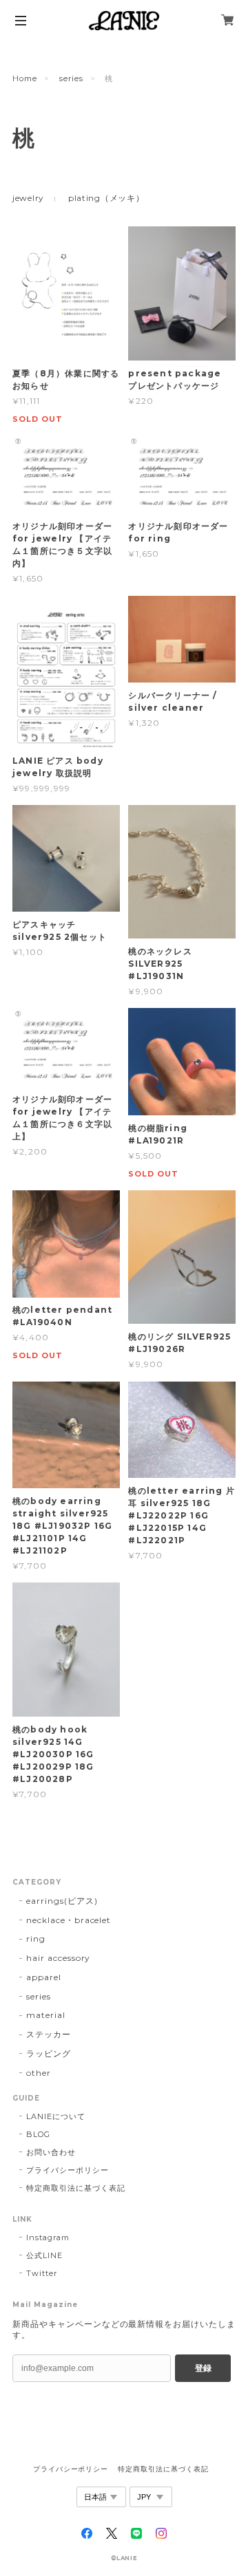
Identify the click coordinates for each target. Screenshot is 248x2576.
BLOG (38, 2134)
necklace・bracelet (69, 1920)
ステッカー (49, 2034)
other (39, 2073)
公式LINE (44, 2255)
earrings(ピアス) (62, 1901)
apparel (44, 1977)
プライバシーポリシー (68, 2170)
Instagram (48, 2237)
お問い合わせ (51, 2152)
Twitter (42, 2273)
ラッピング (49, 2053)
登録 (203, 2368)
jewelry (28, 198)
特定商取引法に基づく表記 (76, 2188)
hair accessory (58, 1958)
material (46, 2015)
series (71, 78)
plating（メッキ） (106, 198)
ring (36, 1939)
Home (25, 78)
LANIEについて (56, 2116)
